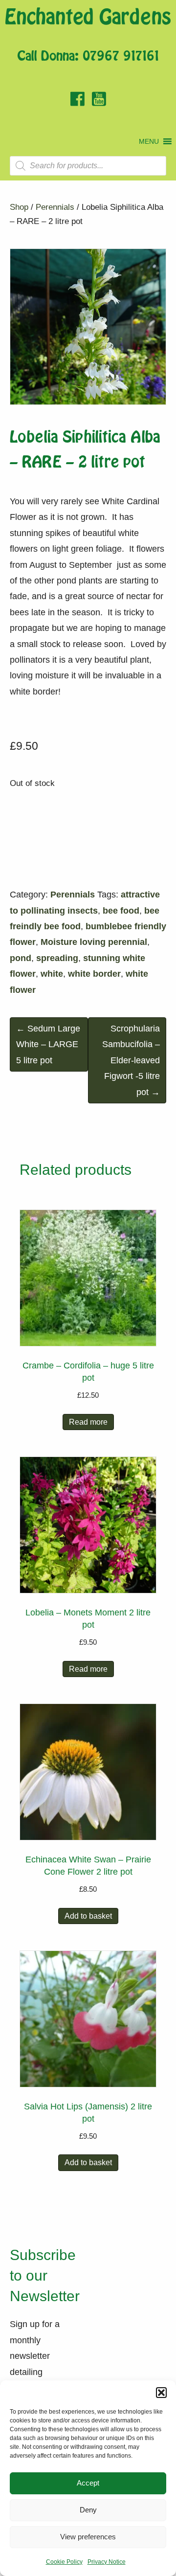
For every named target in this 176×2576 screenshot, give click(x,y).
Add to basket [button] (88, 1916)
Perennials (55, 207)
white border (94, 974)
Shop (19, 207)
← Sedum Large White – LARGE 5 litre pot (48, 1044)
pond (21, 958)
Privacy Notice (107, 2562)
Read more (88, 1422)
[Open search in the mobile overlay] (88, 166)
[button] (161, 2393)
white (52, 974)
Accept (88, 2483)
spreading (57, 958)
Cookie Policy (64, 2562)
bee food (121, 911)
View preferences (88, 2537)
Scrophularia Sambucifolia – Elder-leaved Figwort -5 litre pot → (131, 1060)
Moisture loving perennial (94, 942)
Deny (88, 2510)
